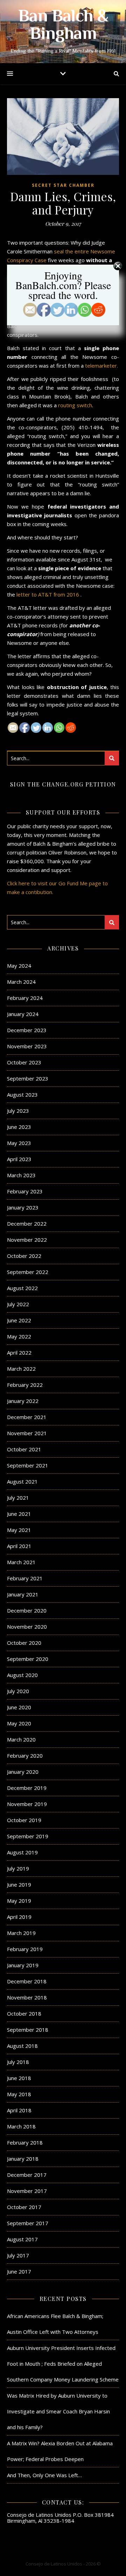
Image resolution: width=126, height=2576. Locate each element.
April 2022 (19, 1352)
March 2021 (21, 1562)
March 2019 (21, 1933)
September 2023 (28, 1078)
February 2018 (25, 2142)
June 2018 (19, 2078)
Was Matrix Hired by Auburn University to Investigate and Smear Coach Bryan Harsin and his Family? (58, 2411)
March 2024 (21, 982)
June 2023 (19, 1127)
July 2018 (18, 2062)
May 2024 (19, 966)
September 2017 (28, 2223)
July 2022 (18, 1304)
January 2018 (23, 2159)
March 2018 (21, 2126)
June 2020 (19, 1707)
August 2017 (22, 2239)
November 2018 (27, 1997)
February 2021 (25, 1578)
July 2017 (18, 2255)
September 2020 (28, 1659)
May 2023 (19, 1143)
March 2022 (21, 1369)
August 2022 (22, 1288)
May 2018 (19, 2094)
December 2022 (27, 1224)
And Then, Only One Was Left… (44, 2475)
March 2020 (21, 1739)
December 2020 (27, 1610)
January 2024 (23, 1014)
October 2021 (24, 1449)
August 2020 (22, 1675)
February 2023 (25, 1191)
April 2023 (19, 1159)
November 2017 (27, 2191)
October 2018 (24, 2013)
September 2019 (28, 1836)
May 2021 (19, 1530)
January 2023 (23, 1207)
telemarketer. (101, 366)
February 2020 (25, 1756)
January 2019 (23, 1965)
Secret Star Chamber (63, 185)
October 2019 (24, 1820)
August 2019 (22, 1852)
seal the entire (71, 251)
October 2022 (24, 1256)
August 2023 (22, 1095)
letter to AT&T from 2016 (48, 594)
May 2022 (19, 1336)
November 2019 (27, 1804)
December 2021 (27, 1417)
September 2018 (28, 2030)
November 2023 (27, 1046)
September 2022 (28, 1272)
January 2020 (23, 1772)
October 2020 (24, 1643)
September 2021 (28, 1465)
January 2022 (23, 1401)
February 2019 (25, 1949)
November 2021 (27, 1433)
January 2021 (23, 1594)
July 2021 (18, 1498)
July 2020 (18, 1691)
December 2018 (27, 1981)
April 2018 (19, 2110)
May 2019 (19, 1901)
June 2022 (19, 1320)
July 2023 (18, 1111)
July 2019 (18, 1868)
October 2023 (24, 1062)
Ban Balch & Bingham (63, 26)
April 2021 (19, 1546)
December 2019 (27, 1788)
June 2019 (19, 1885)
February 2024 (25, 998)
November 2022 (27, 1240)
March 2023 (21, 1175)
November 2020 (27, 1627)
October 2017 (24, 2207)
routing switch (75, 405)
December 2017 (27, 2175)
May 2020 (19, 1723)
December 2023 (27, 1030)
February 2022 (25, 1385)
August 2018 (22, 2046)
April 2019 (19, 1917)
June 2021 (19, 1514)
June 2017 (19, 2271)
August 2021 (22, 1481)
